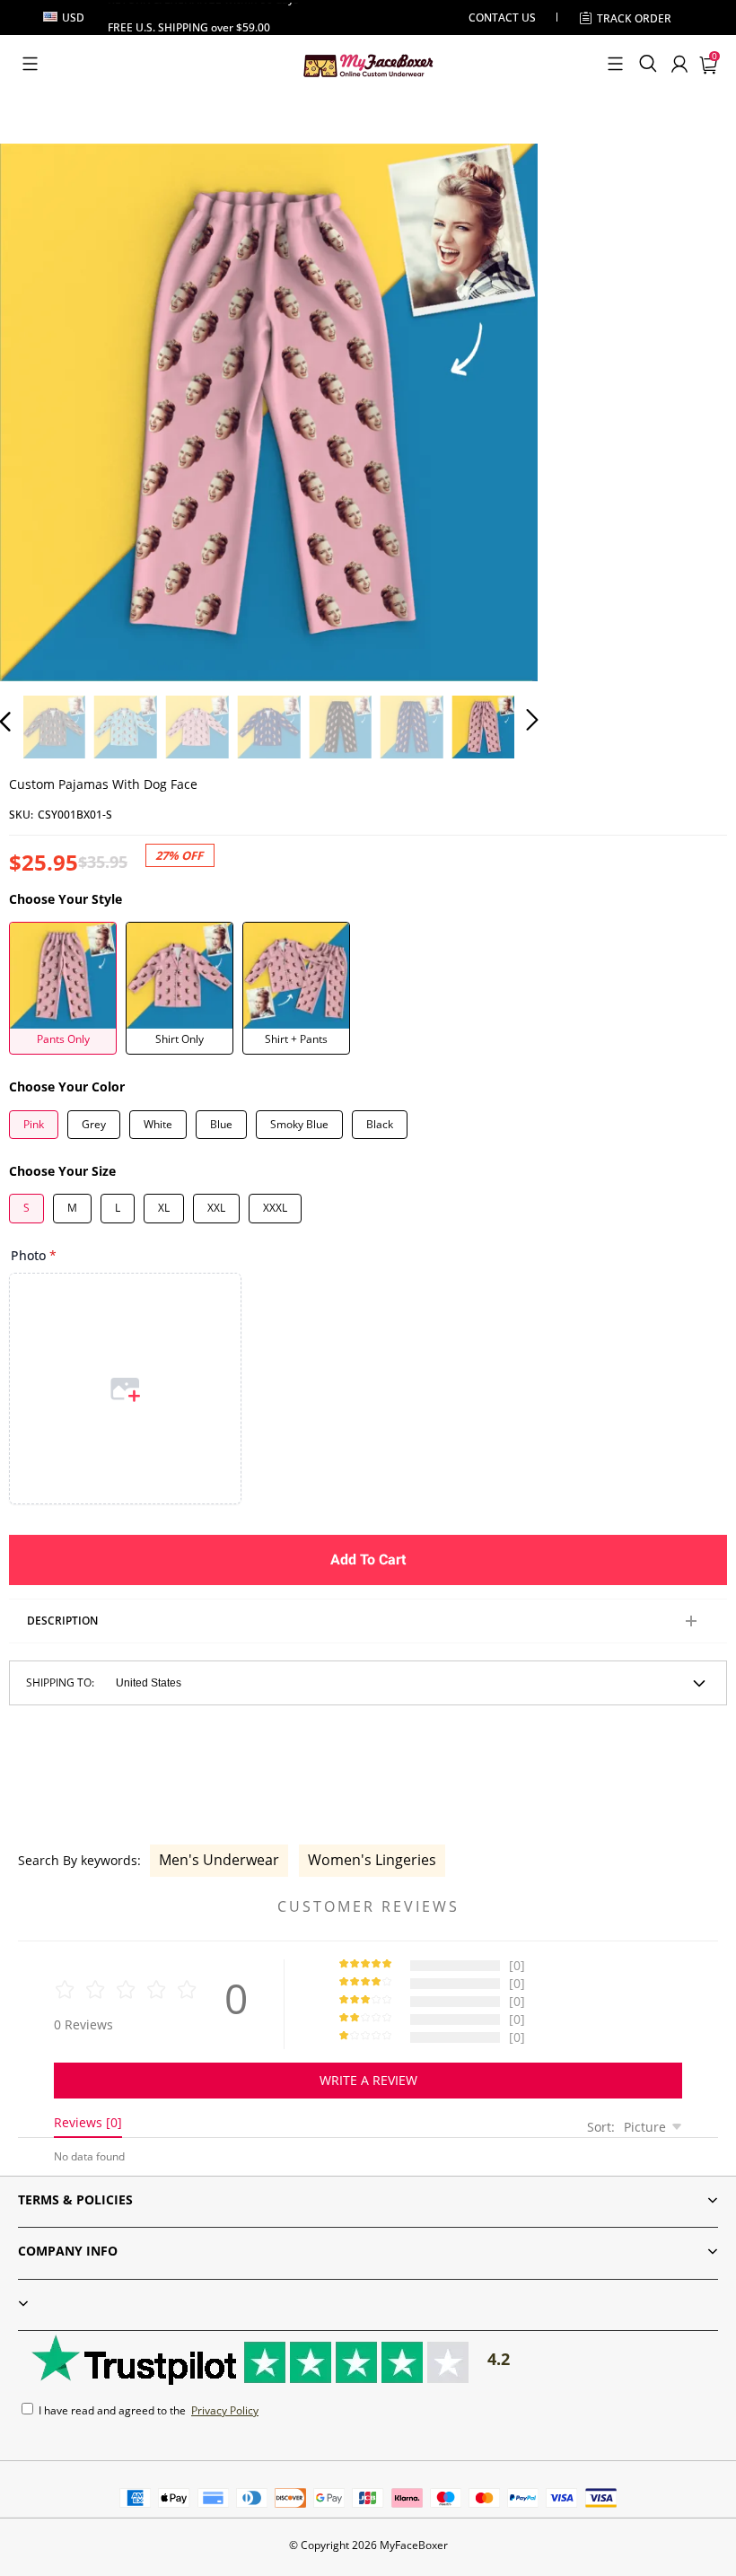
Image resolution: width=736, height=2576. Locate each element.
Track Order (634, 18)
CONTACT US (502, 18)
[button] (30, 64)
